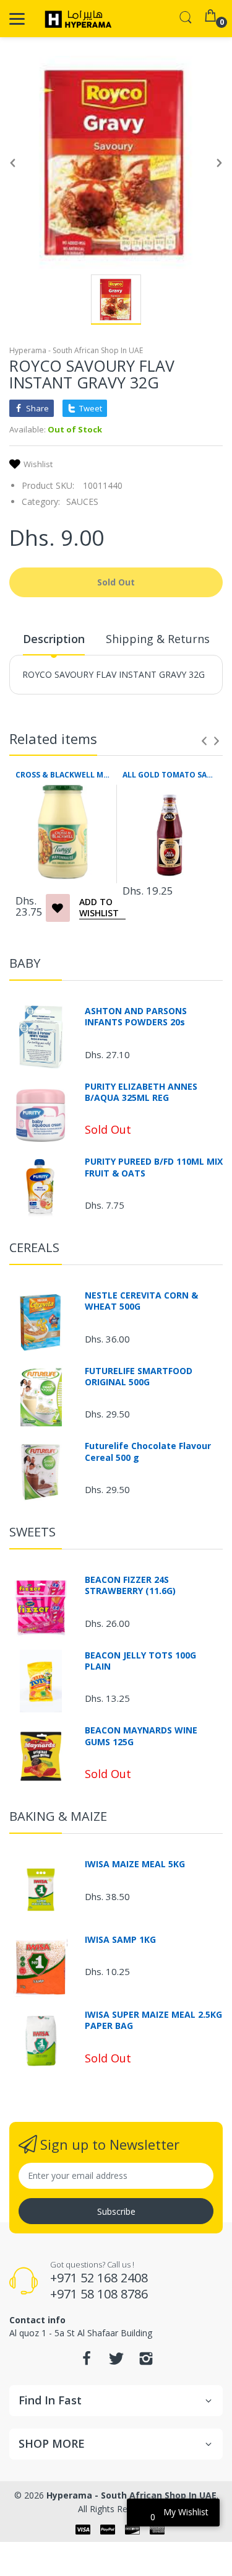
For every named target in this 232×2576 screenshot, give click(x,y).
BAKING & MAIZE (58, 1816)
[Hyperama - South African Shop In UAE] (76, 19)
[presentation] (204, 741)
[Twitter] (116, 2362)
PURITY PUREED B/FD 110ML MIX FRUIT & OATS (154, 1167)
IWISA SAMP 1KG (120, 1940)
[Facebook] (87, 2362)
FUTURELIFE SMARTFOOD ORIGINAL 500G (139, 1377)
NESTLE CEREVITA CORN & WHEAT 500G (141, 1301)
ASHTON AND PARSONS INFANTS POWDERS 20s (136, 1017)
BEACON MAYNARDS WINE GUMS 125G (141, 1736)
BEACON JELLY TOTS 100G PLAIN (140, 1661)
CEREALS (34, 1247)
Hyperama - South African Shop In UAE (76, 350)
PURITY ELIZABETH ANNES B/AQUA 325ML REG (141, 1092)
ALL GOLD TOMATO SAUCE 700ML (170, 775)
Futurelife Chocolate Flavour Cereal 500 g (148, 1452)
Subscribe (116, 2211)
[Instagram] (146, 2362)
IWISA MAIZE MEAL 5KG (135, 1864)
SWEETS (32, 1532)
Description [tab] (54, 639)
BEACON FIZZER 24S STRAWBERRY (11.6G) (130, 1585)
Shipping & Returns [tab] (158, 639)
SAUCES (82, 502)
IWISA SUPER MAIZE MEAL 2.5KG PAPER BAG (153, 2020)
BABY (25, 963)
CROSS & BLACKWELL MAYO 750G (63, 775)
